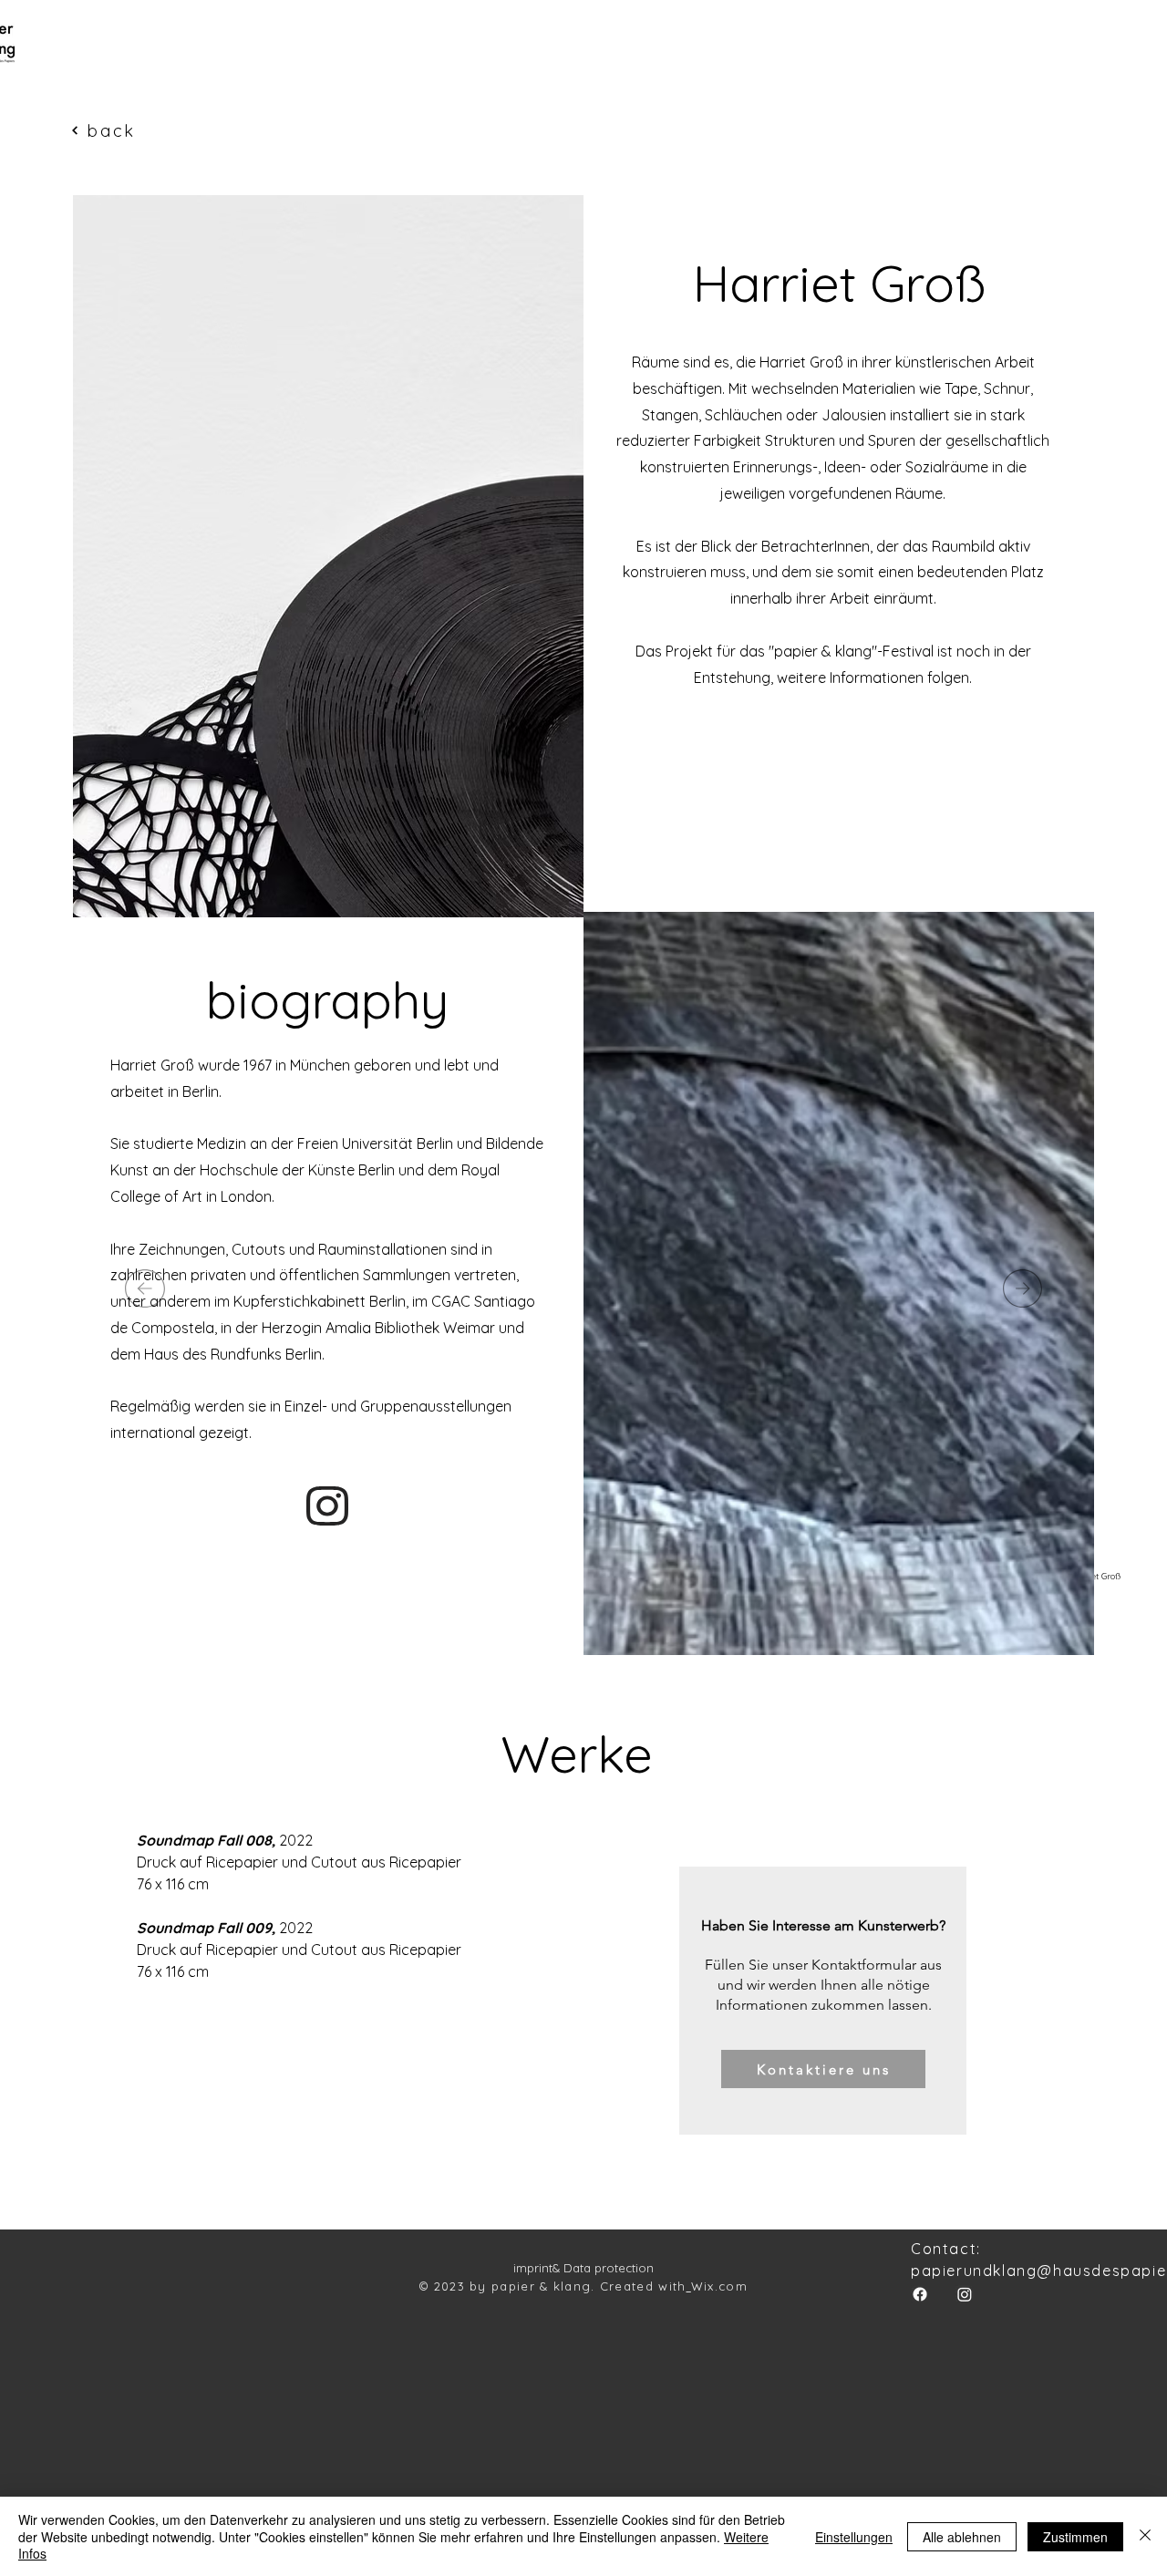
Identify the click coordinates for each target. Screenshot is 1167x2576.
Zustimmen (1075, 2537)
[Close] (1145, 2536)
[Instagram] (965, 2294)
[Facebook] (920, 2294)
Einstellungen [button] (854, 2537)
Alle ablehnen (962, 2537)
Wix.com (719, 2286)
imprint (533, 2268)
